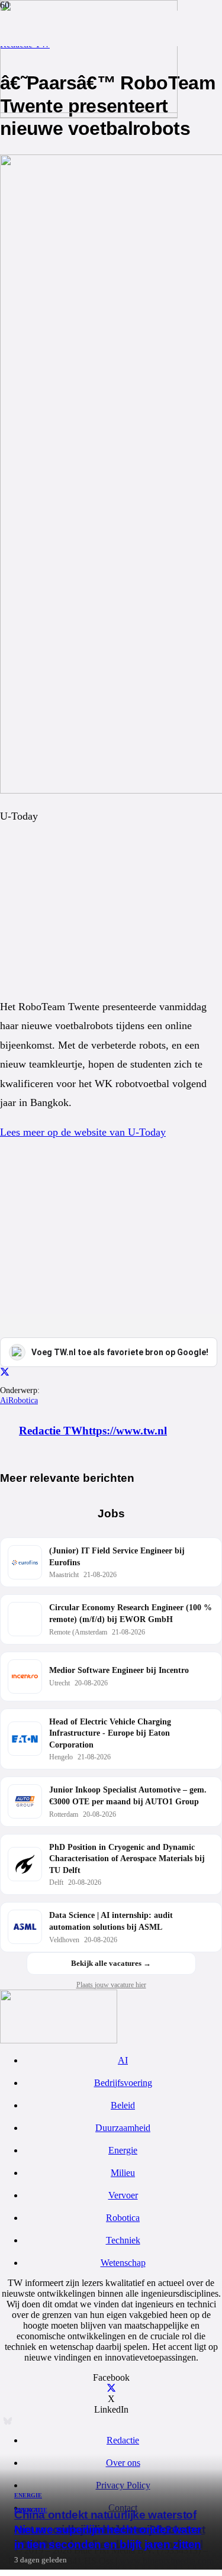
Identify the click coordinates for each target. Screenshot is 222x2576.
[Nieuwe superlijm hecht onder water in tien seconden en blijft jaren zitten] (89, 110)
